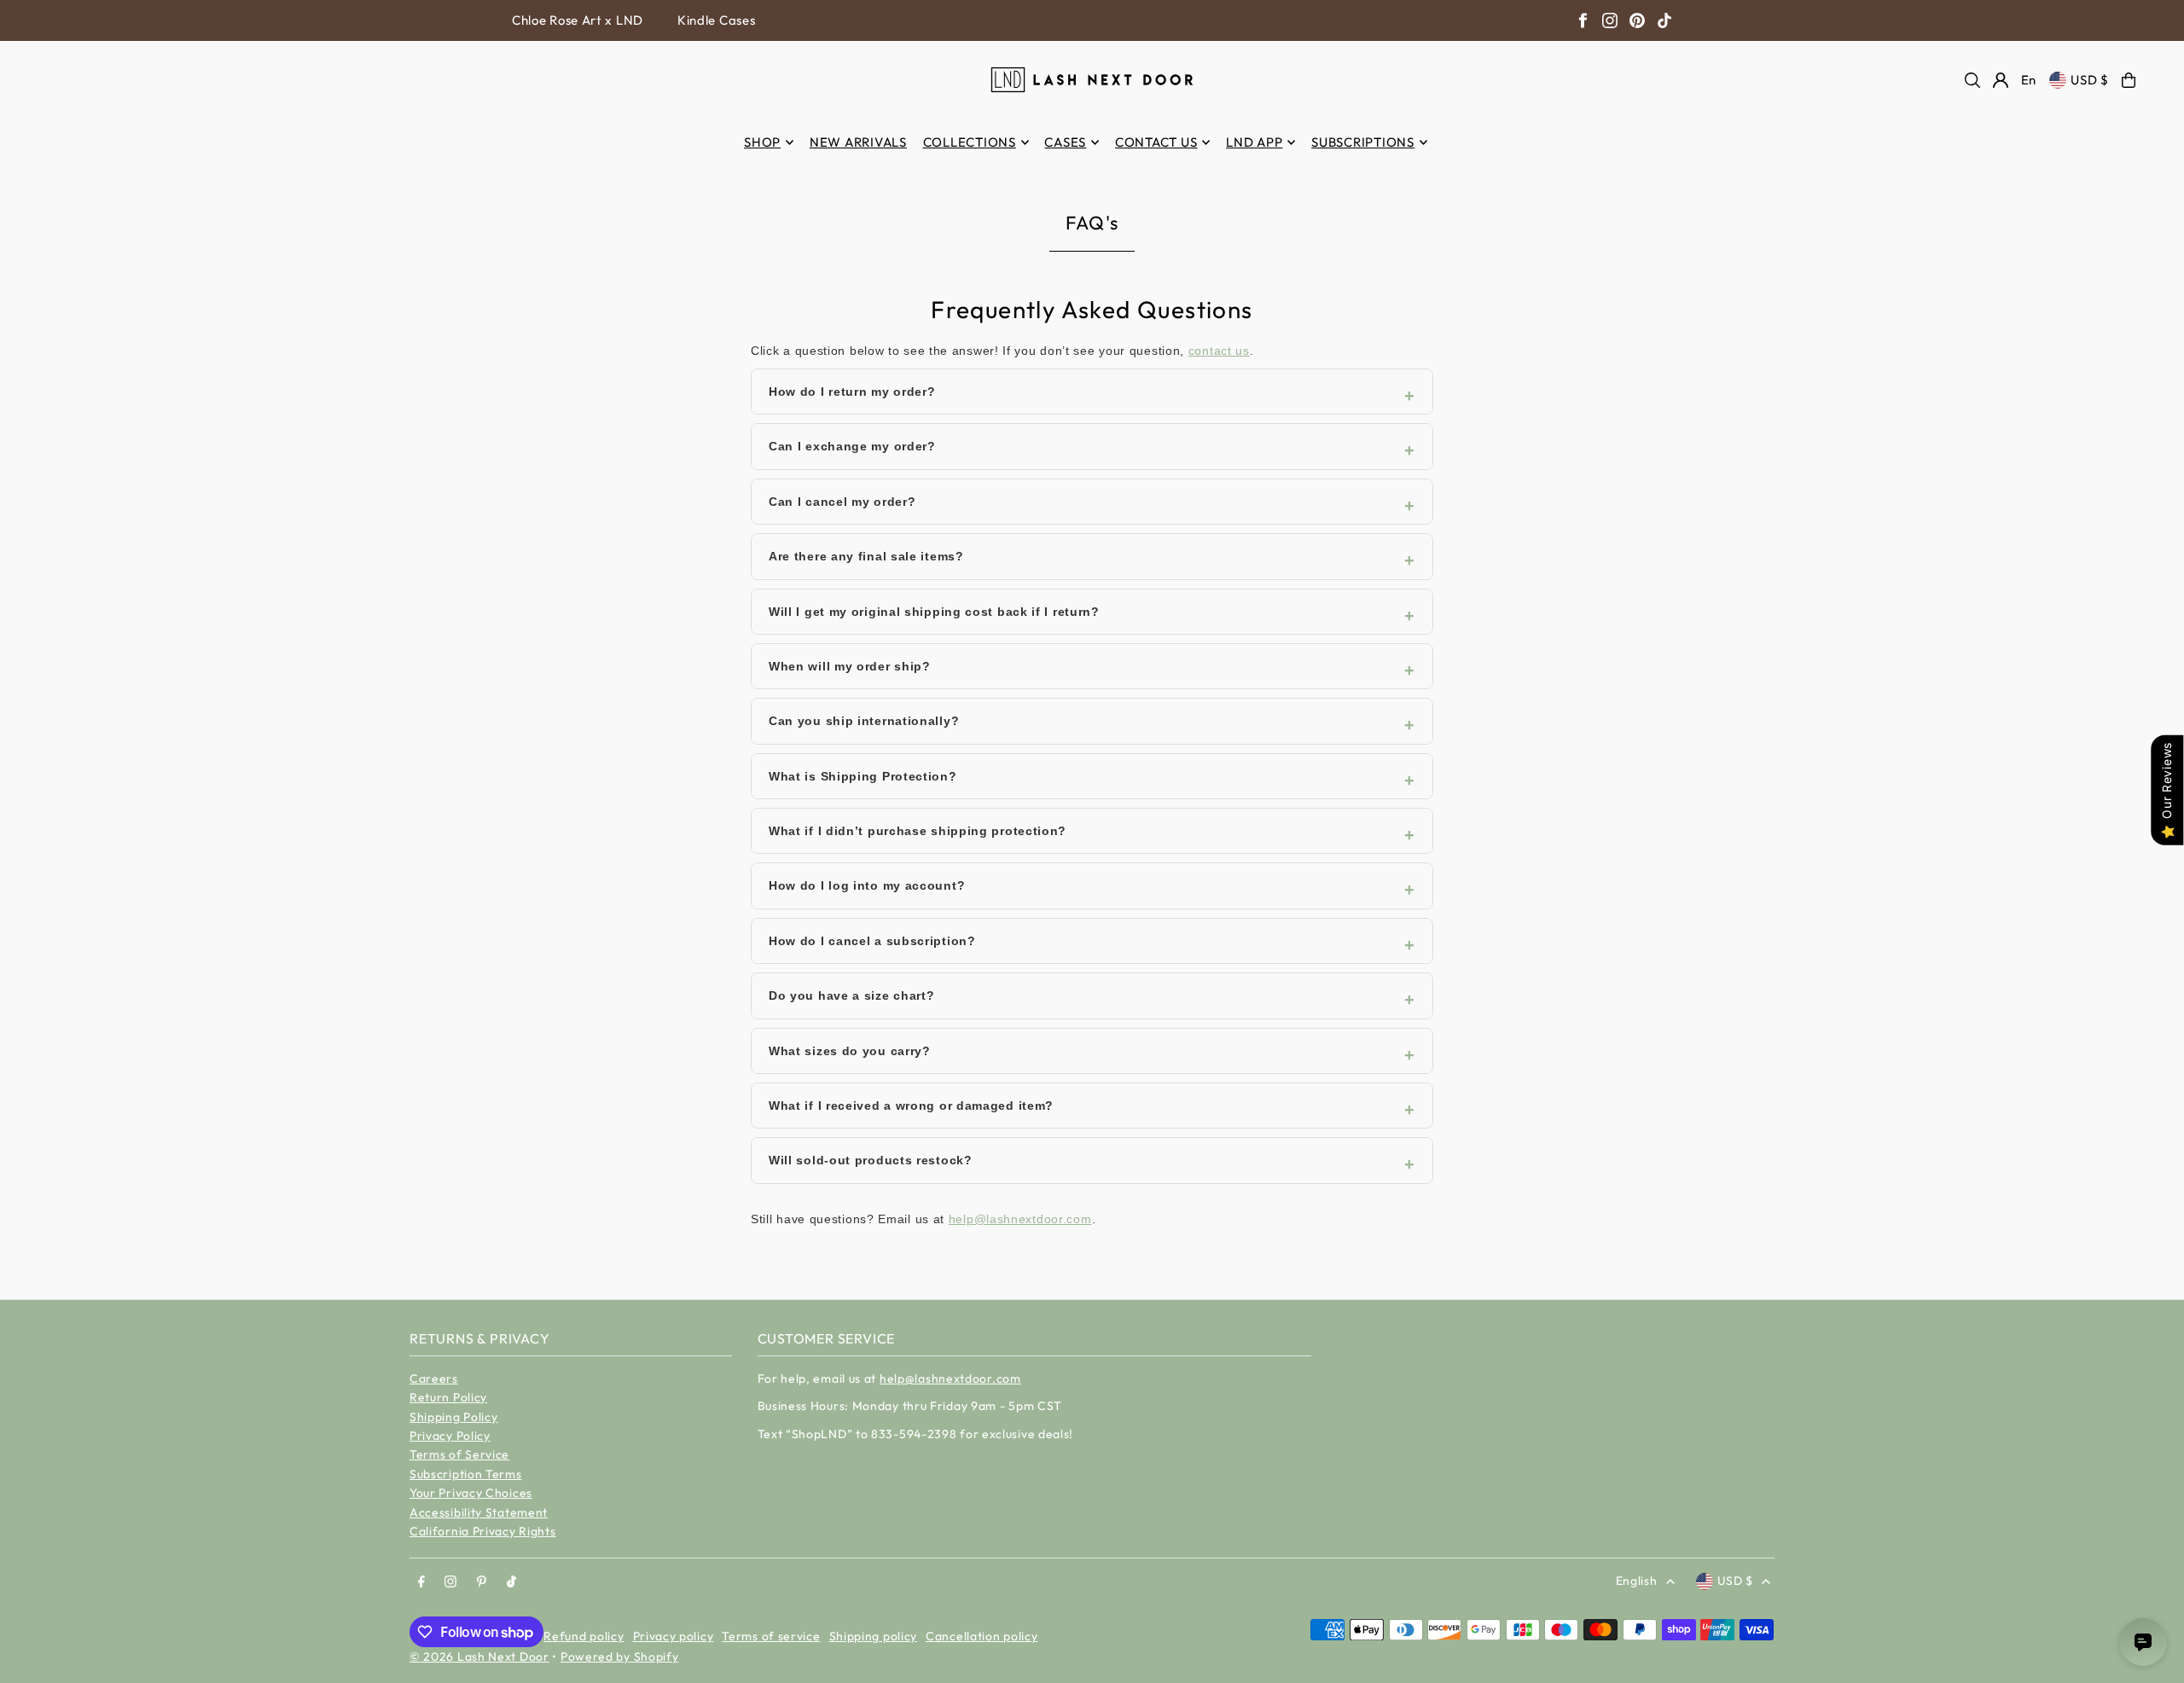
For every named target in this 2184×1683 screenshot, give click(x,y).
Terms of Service (459, 1454)
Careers (434, 1378)
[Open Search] (1972, 80)
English (1637, 1581)
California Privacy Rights (483, 1531)
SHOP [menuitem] (762, 142)
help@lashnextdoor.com (1020, 1219)
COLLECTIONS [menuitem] (970, 142)
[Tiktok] (511, 1582)
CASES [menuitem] (1065, 142)
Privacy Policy (450, 1436)
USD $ (2090, 80)
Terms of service (771, 1636)
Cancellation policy (982, 1636)
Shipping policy (874, 1636)
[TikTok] (1664, 20)
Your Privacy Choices (471, 1493)
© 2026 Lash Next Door (479, 1657)
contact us (1219, 351)
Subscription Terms (466, 1474)
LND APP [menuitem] (1254, 142)
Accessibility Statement (479, 1512)
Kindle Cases (716, 20)
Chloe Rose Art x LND (578, 20)
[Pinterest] (1637, 20)
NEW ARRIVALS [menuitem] (858, 142)
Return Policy (448, 1397)
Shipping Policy (454, 1417)
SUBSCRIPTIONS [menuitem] (1363, 142)
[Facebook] (1583, 20)
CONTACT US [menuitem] (1156, 142)
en (2029, 80)
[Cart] (2129, 80)
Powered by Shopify (620, 1657)
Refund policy (584, 1636)
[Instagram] (1610, 20)
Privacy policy (674, 1636)
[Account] (2001, 80)
